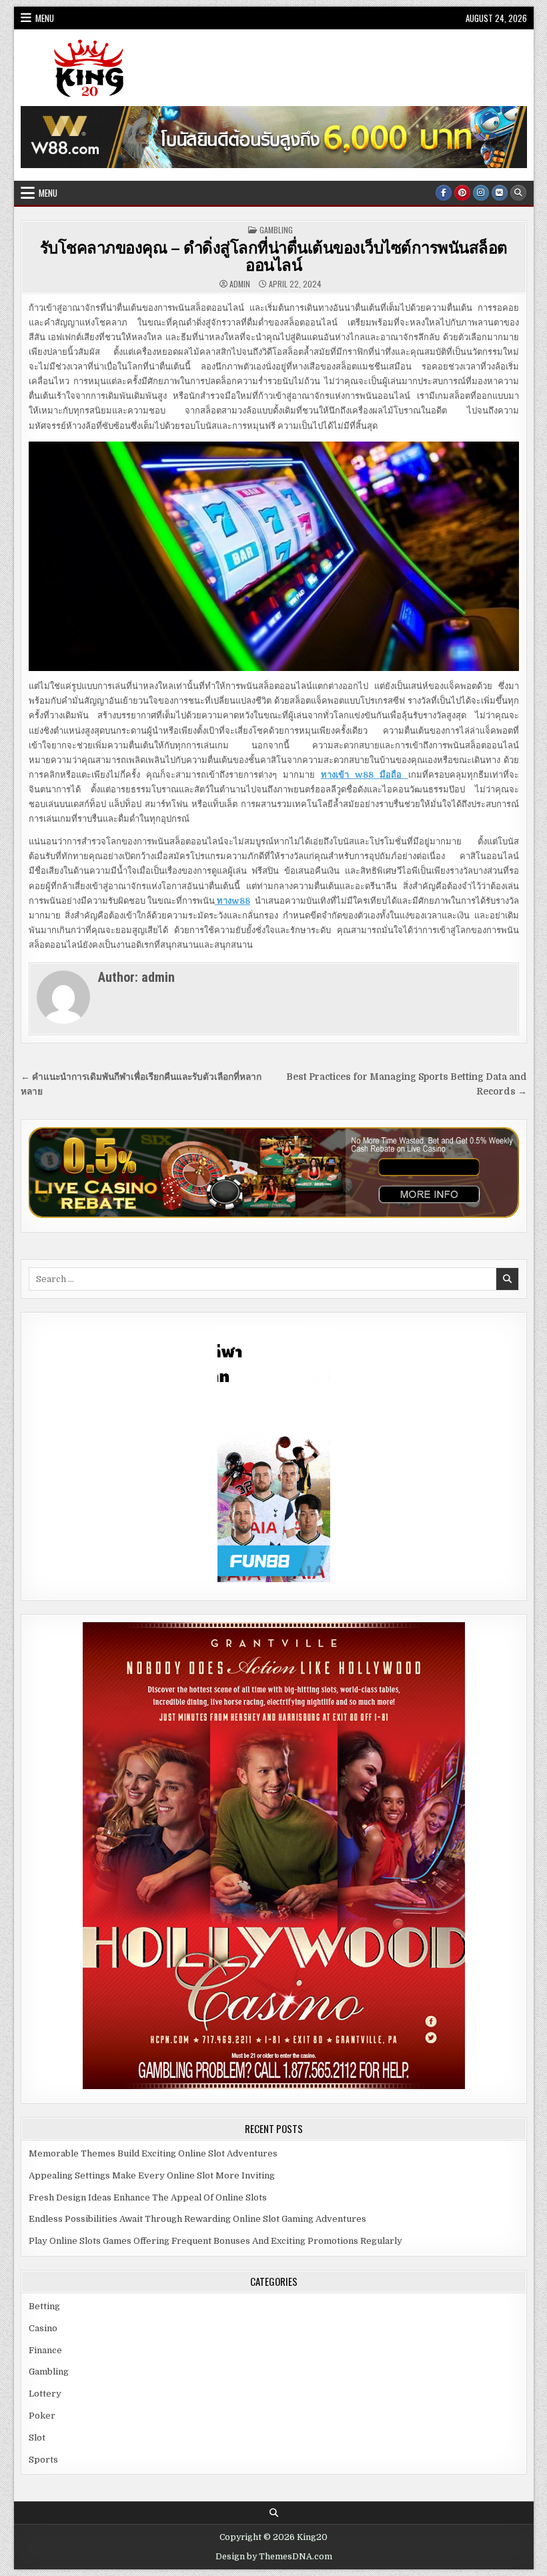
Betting (44, 2306)
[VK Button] (500, 193)
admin (240, 284)
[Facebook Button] (444, 193)
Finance (45, 2350)
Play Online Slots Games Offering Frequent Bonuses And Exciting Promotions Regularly (215, 2241)
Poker (42, 2416)
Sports (43, 2460)
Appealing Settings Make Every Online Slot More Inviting (152, 2175)
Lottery (45, 2394)
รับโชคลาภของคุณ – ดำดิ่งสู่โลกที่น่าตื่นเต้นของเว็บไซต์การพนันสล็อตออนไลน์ (274, 255)
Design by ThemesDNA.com (274, 2557)
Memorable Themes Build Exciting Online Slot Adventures (153, 2153)
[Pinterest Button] (462, 193)
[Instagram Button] (481, 193)
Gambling (276, 230)
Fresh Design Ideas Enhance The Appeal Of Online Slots (148, 2197)
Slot (37, 2438)
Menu (45, 18)
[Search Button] (518, 193)
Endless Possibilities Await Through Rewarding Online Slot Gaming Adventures (197, 2219)
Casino (43, 2328)
